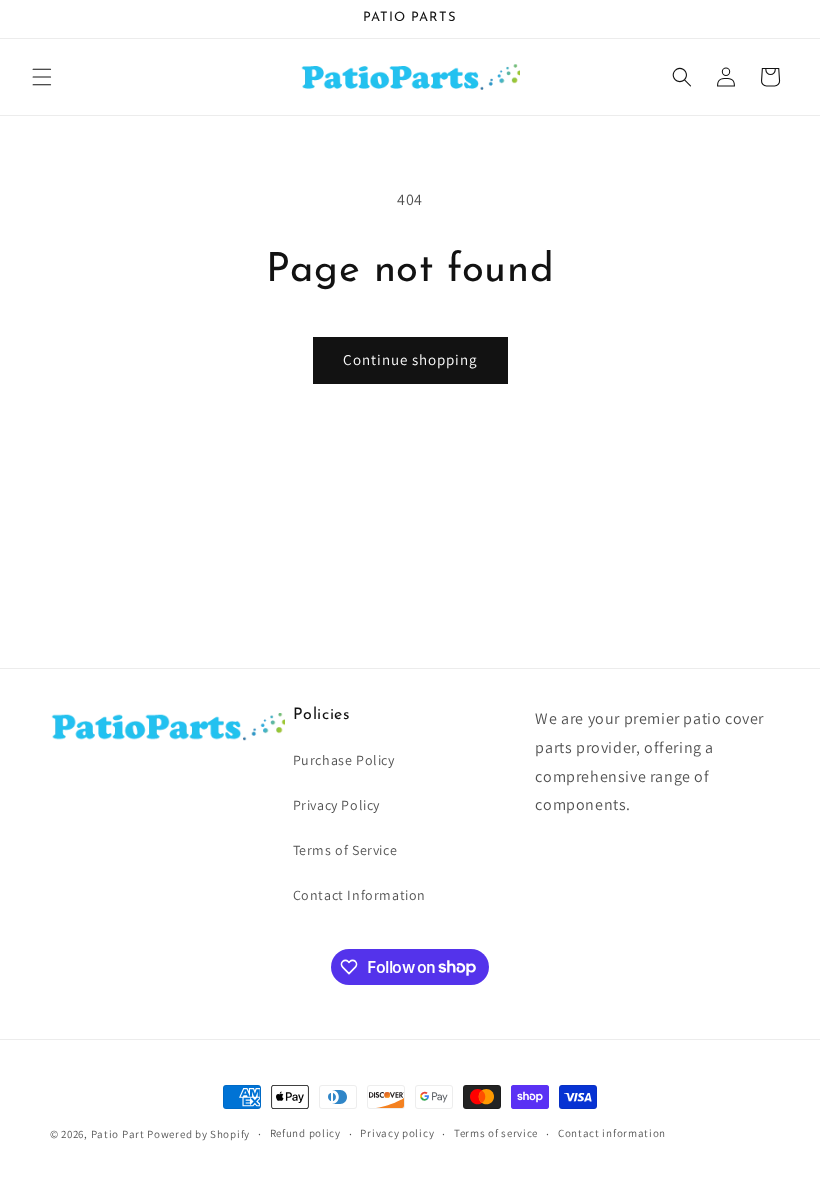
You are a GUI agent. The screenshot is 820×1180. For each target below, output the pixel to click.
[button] (42, 77)
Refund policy (305, 1133)
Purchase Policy (344, 760)
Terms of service (496, 1133)
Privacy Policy (336, 805)
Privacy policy (397, 1133)
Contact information (612, 1133)
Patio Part (118, 1134)
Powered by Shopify (198, 1134)
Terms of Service (345, 850)
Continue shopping (410, 359)
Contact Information (359, 895)
